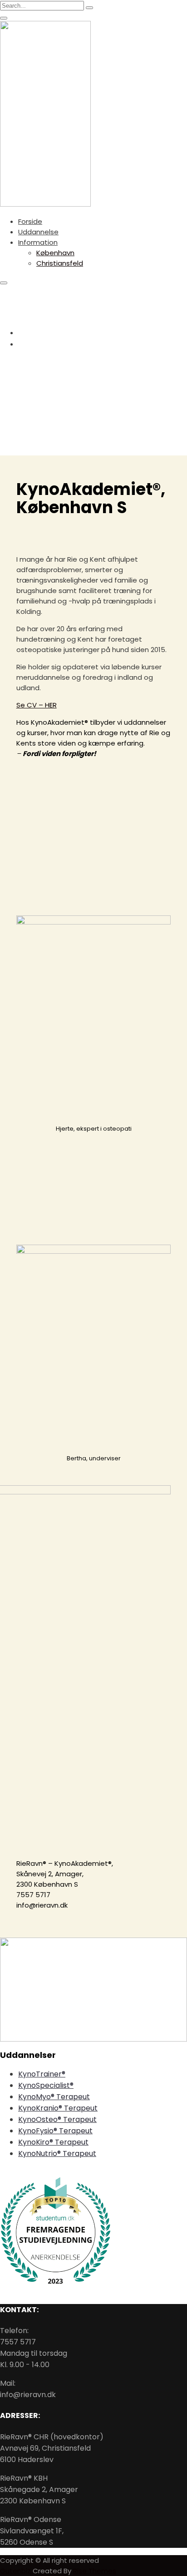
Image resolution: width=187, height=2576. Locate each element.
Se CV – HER (37, 705)
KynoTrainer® (42, 2074)
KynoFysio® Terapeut (55, 2131)
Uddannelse (38, 232)
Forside (30, 221)
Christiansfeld (60, 263)
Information (38, 242)
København (55, 253)
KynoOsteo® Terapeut (57, 2119)
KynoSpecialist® (46, 2085)
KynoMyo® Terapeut (54, 2097)
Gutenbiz (16, 2571)
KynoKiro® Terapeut (53, 2142)
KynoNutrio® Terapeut (57, 2153)
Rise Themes (95, 2571)
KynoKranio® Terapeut (58, 2108)
